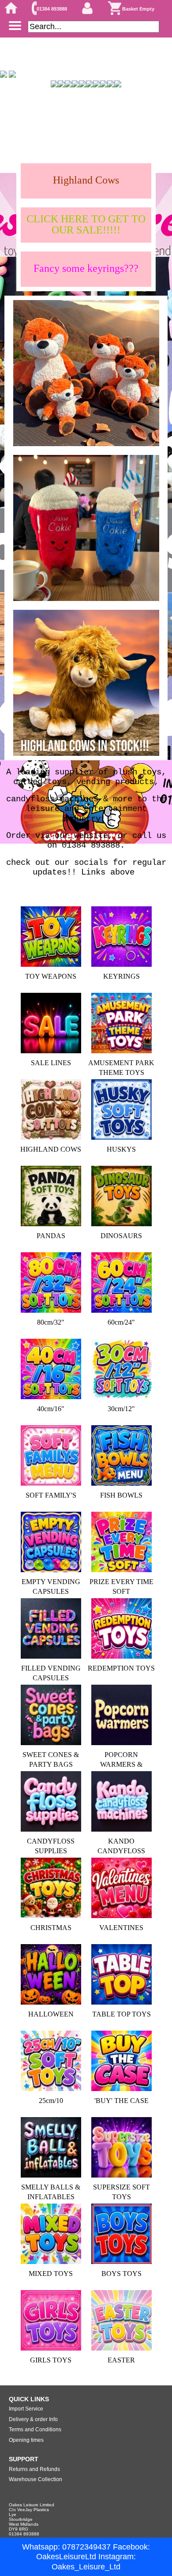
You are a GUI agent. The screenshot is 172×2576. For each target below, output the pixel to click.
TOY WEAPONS (51, 976)
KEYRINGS (122, 976)
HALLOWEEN (51, 2014)
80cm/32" (51, 1322)
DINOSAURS (121, 1236)
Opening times (26, 2440)
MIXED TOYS (51, 2274)
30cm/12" (121, 1409)
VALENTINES (121, 1928)
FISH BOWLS (121, 1495)
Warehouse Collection (36, 2479)
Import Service (26, 2409)
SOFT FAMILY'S (51, 1495)
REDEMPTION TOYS (121, 1668)
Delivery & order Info (33, 2419)
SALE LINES (51, 1063)
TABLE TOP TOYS (122, 2014)
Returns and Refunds (34, 2469)
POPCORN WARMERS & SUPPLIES (121, 1765)
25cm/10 (51, 2101)
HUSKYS (121, 1149)
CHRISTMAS (51, 1928)
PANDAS (51, 1236)
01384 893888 (52, 9)
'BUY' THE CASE (122, 2101)
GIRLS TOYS (51, 2360)
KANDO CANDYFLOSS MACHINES (121, 1851)
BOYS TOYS (122, 2274)
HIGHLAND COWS (51, 1149)
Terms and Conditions (35, 2430)
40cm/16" (51, 1409)
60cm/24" (121, 1322)
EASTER (121, 2360)
